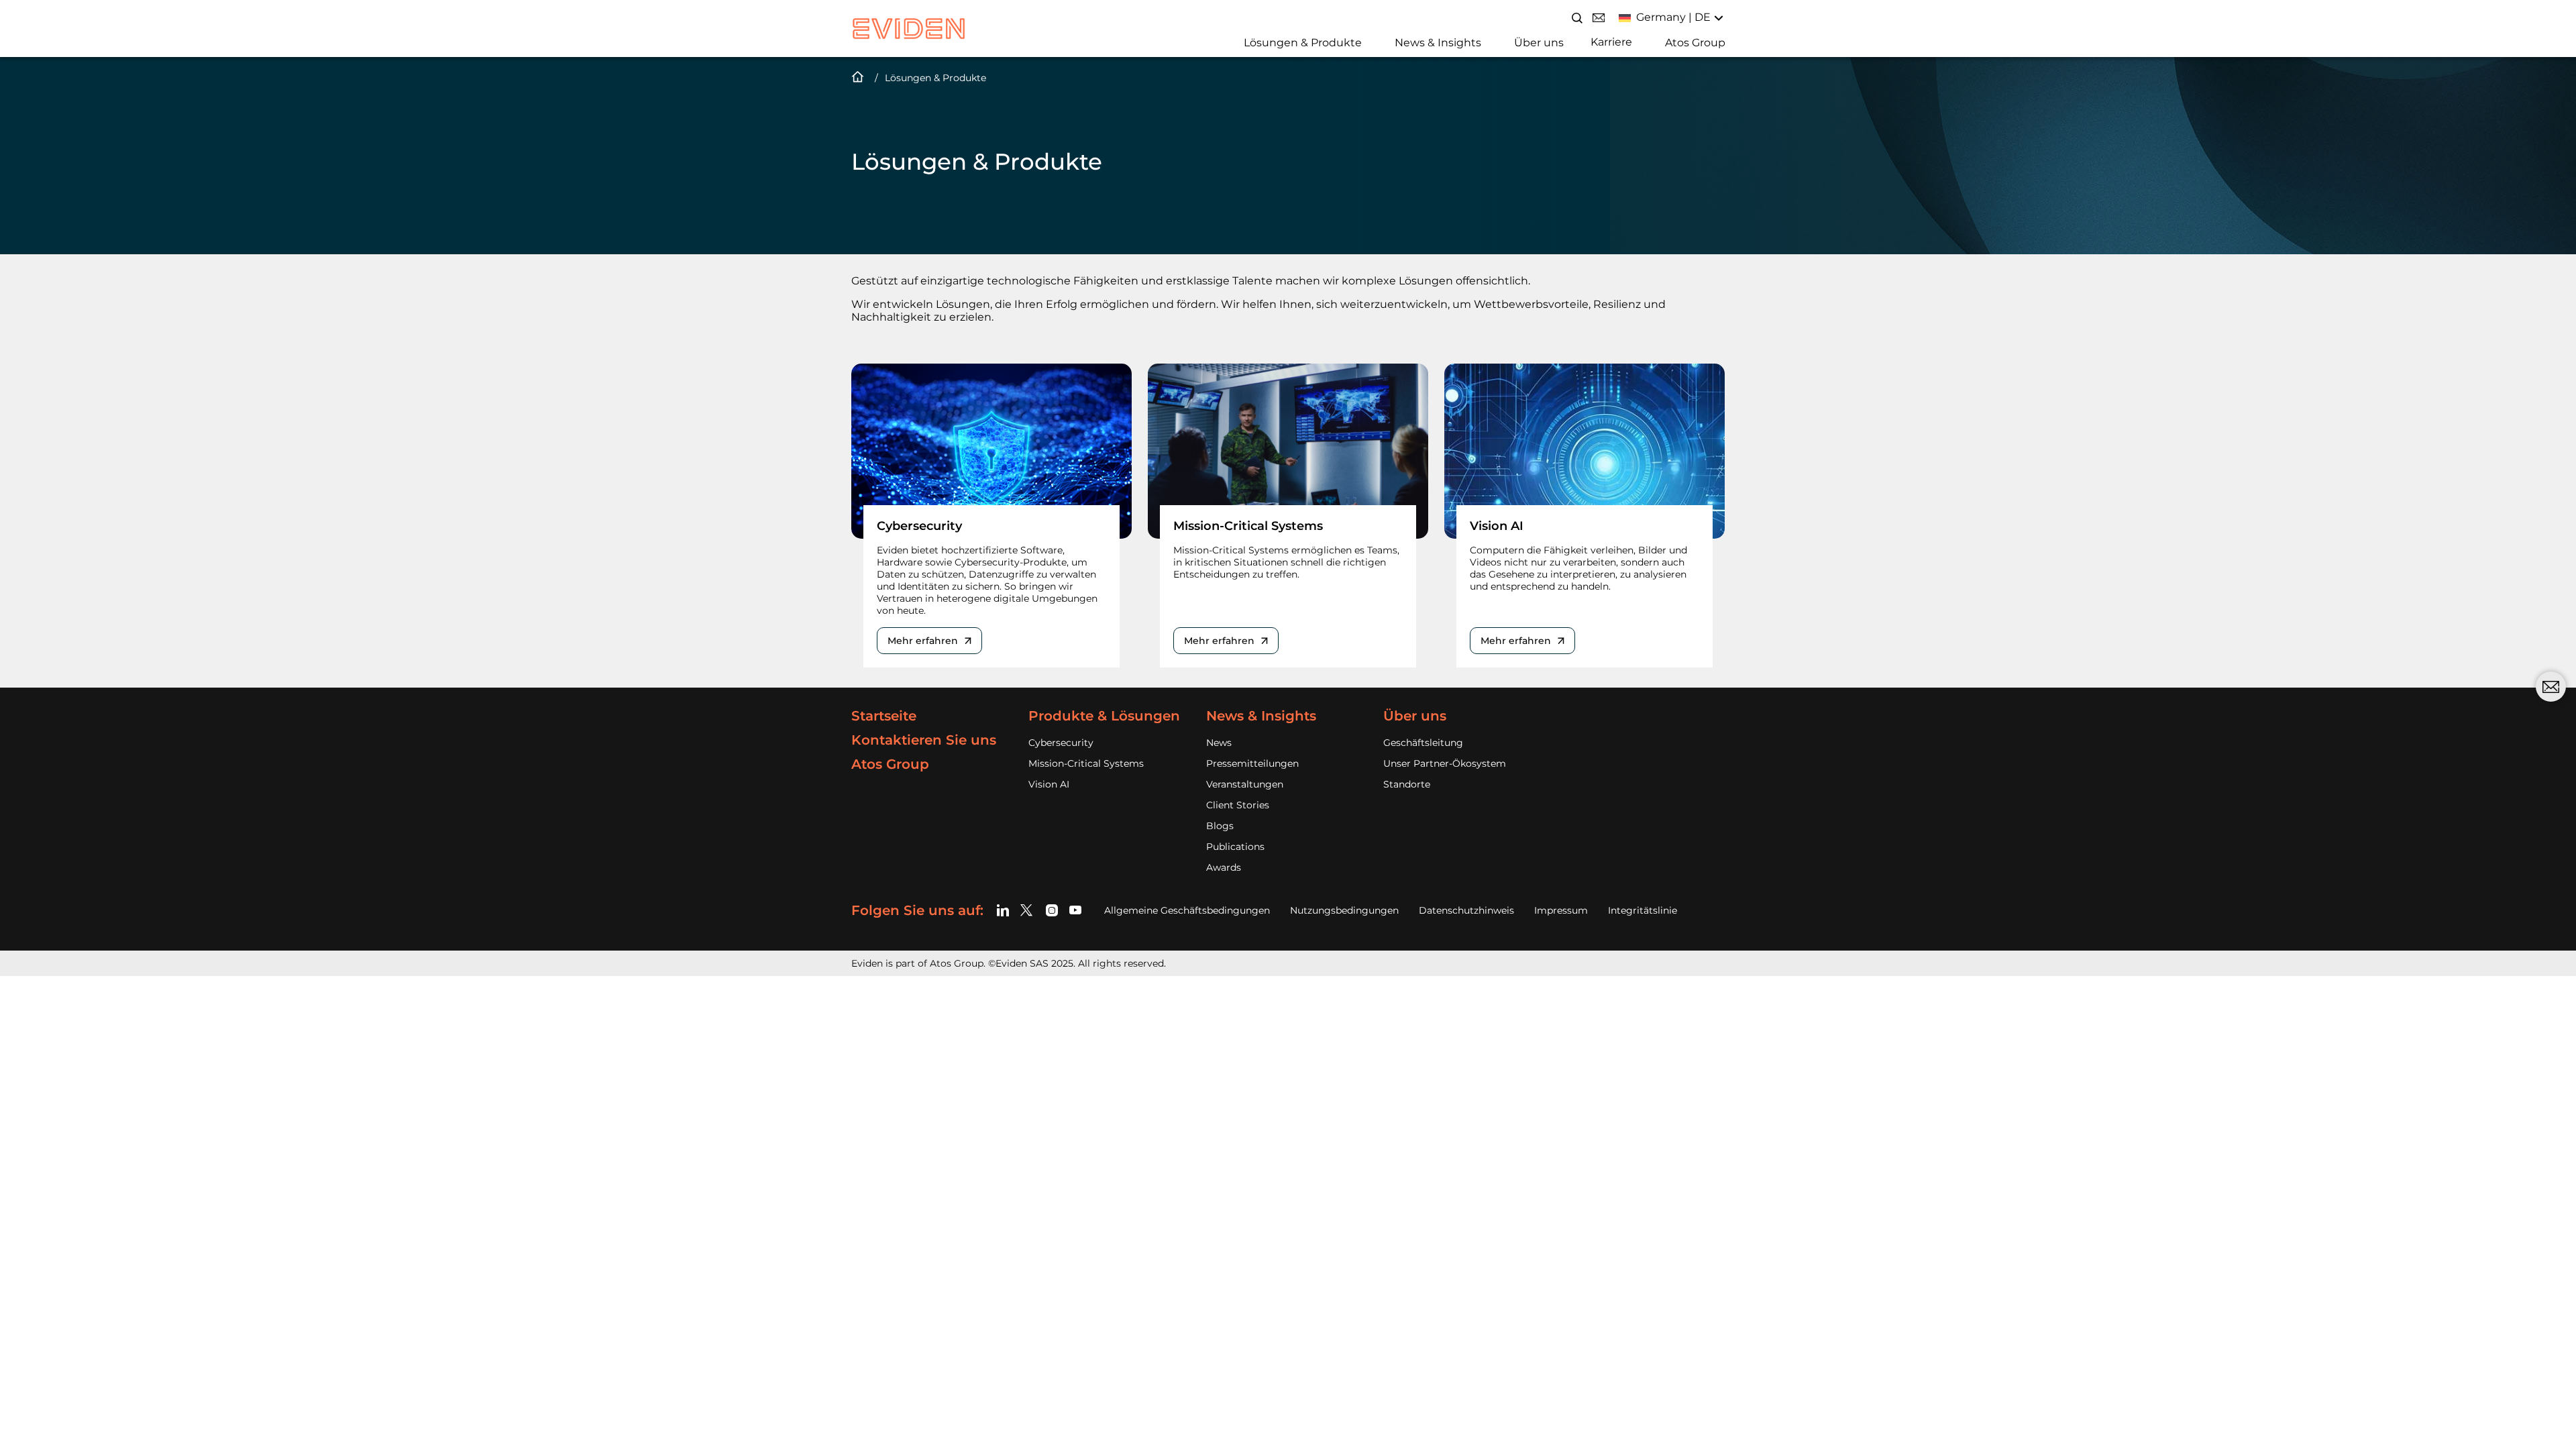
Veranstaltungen (1245, 784)
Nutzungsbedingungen (1344, 910)
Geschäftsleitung (1423, 743)
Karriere (1611, 42)
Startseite (884, 716)
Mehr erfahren (923, 641)
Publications (1235, 847)
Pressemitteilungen (1252, 763)
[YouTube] (1076, 910)
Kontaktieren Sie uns (924, 740)
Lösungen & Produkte (1303, 43)
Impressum (1561, 910)
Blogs (1220, 826)
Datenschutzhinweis (1466, 910)
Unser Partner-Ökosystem (1445, 763)
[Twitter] (1029, 910)
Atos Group (1695, 43)
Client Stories (1238, 805)
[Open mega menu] (1239, 41)
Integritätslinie (1643, 910)
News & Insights (1438, 43)
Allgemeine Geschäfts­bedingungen (1187, 910)
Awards (1224, 867)
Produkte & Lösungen (1104, 716)
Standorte (1407, 784)
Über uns (1539, 43)
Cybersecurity (1061, 743)
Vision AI (1049, 784)
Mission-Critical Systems (1086, 763)
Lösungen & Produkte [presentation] (935, 78)
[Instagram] (1052, 910)
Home (858, 78)
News (1219, 743)
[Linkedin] (1005, 910)
